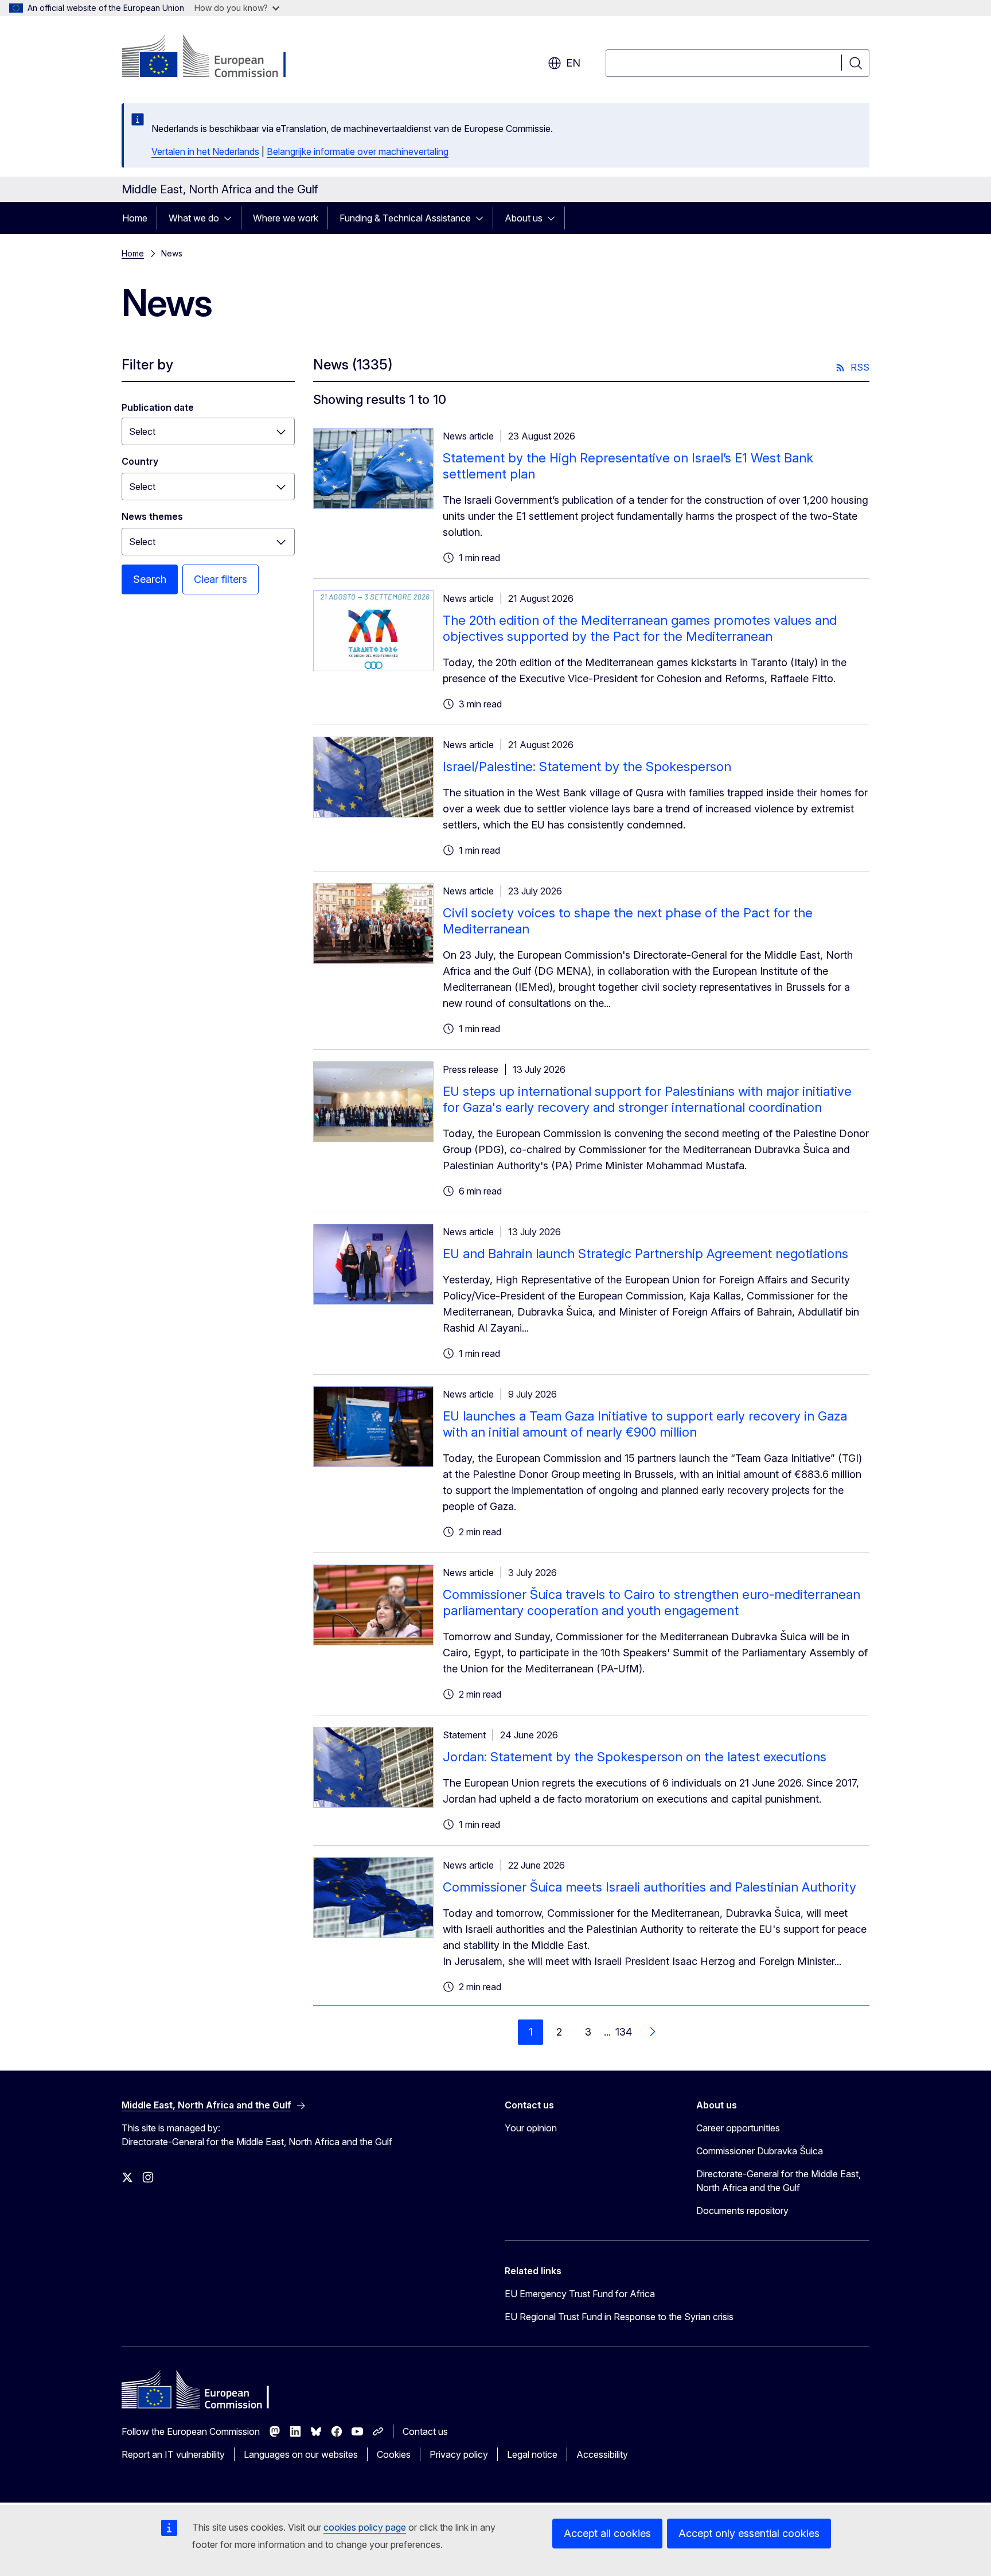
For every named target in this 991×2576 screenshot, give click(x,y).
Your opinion (531, 2128)
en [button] (573, 63)
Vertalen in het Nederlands (205, 151)
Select (142, 487)
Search (150, 579)
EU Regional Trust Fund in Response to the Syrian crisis (619, 2317)
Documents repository (742, 2211)
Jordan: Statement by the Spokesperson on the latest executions (635, 1757)
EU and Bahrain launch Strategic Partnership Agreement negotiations (645, 1254)
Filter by (147, 365)
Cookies (394, 2454)
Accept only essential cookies (749, 2533)
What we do (194, 218)
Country (140, 461)
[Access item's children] (231, 218)
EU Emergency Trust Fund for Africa (580, 2294)
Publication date (158, 407)
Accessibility (602, 2454)
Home (135, 218)
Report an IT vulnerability (173, 2454)
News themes (152, 516)
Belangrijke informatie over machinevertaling (358, 151)
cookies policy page (365, 2527)
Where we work (286, 218)
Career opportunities (738, 2128)
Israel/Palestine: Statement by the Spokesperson (587, 766)
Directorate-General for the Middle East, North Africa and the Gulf (779, 2181)
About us (524, 218)
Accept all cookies (607, 2533)
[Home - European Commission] (214, 57)
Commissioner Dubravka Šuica (760, 2151)
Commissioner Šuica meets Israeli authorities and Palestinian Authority (649, 1887)
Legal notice (532, 2454)
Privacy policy (459, 2454)
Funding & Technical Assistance (405, 218)
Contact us (425, 2431)
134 (624, 2032)
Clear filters (221, 579)
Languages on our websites (301, 2454)
